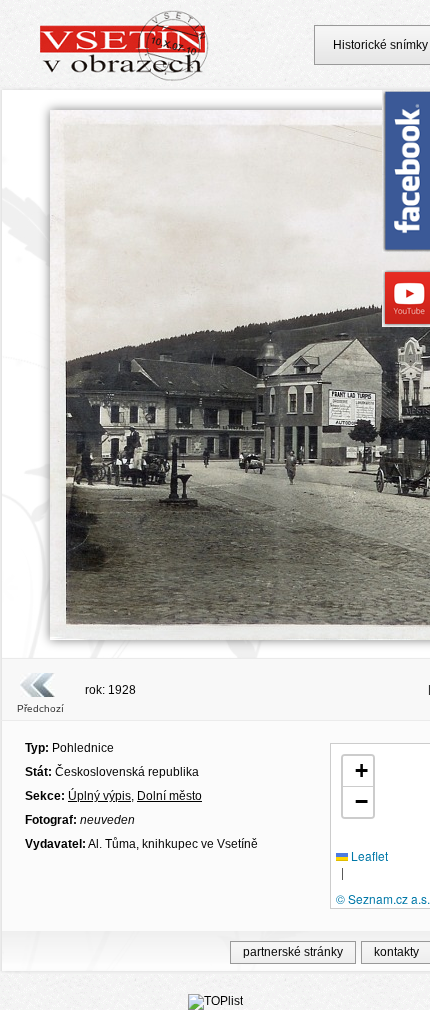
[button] (358, 771)
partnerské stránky (293, 952)
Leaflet (368, 855)
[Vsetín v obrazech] (124, 78)
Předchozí (40, 708)
